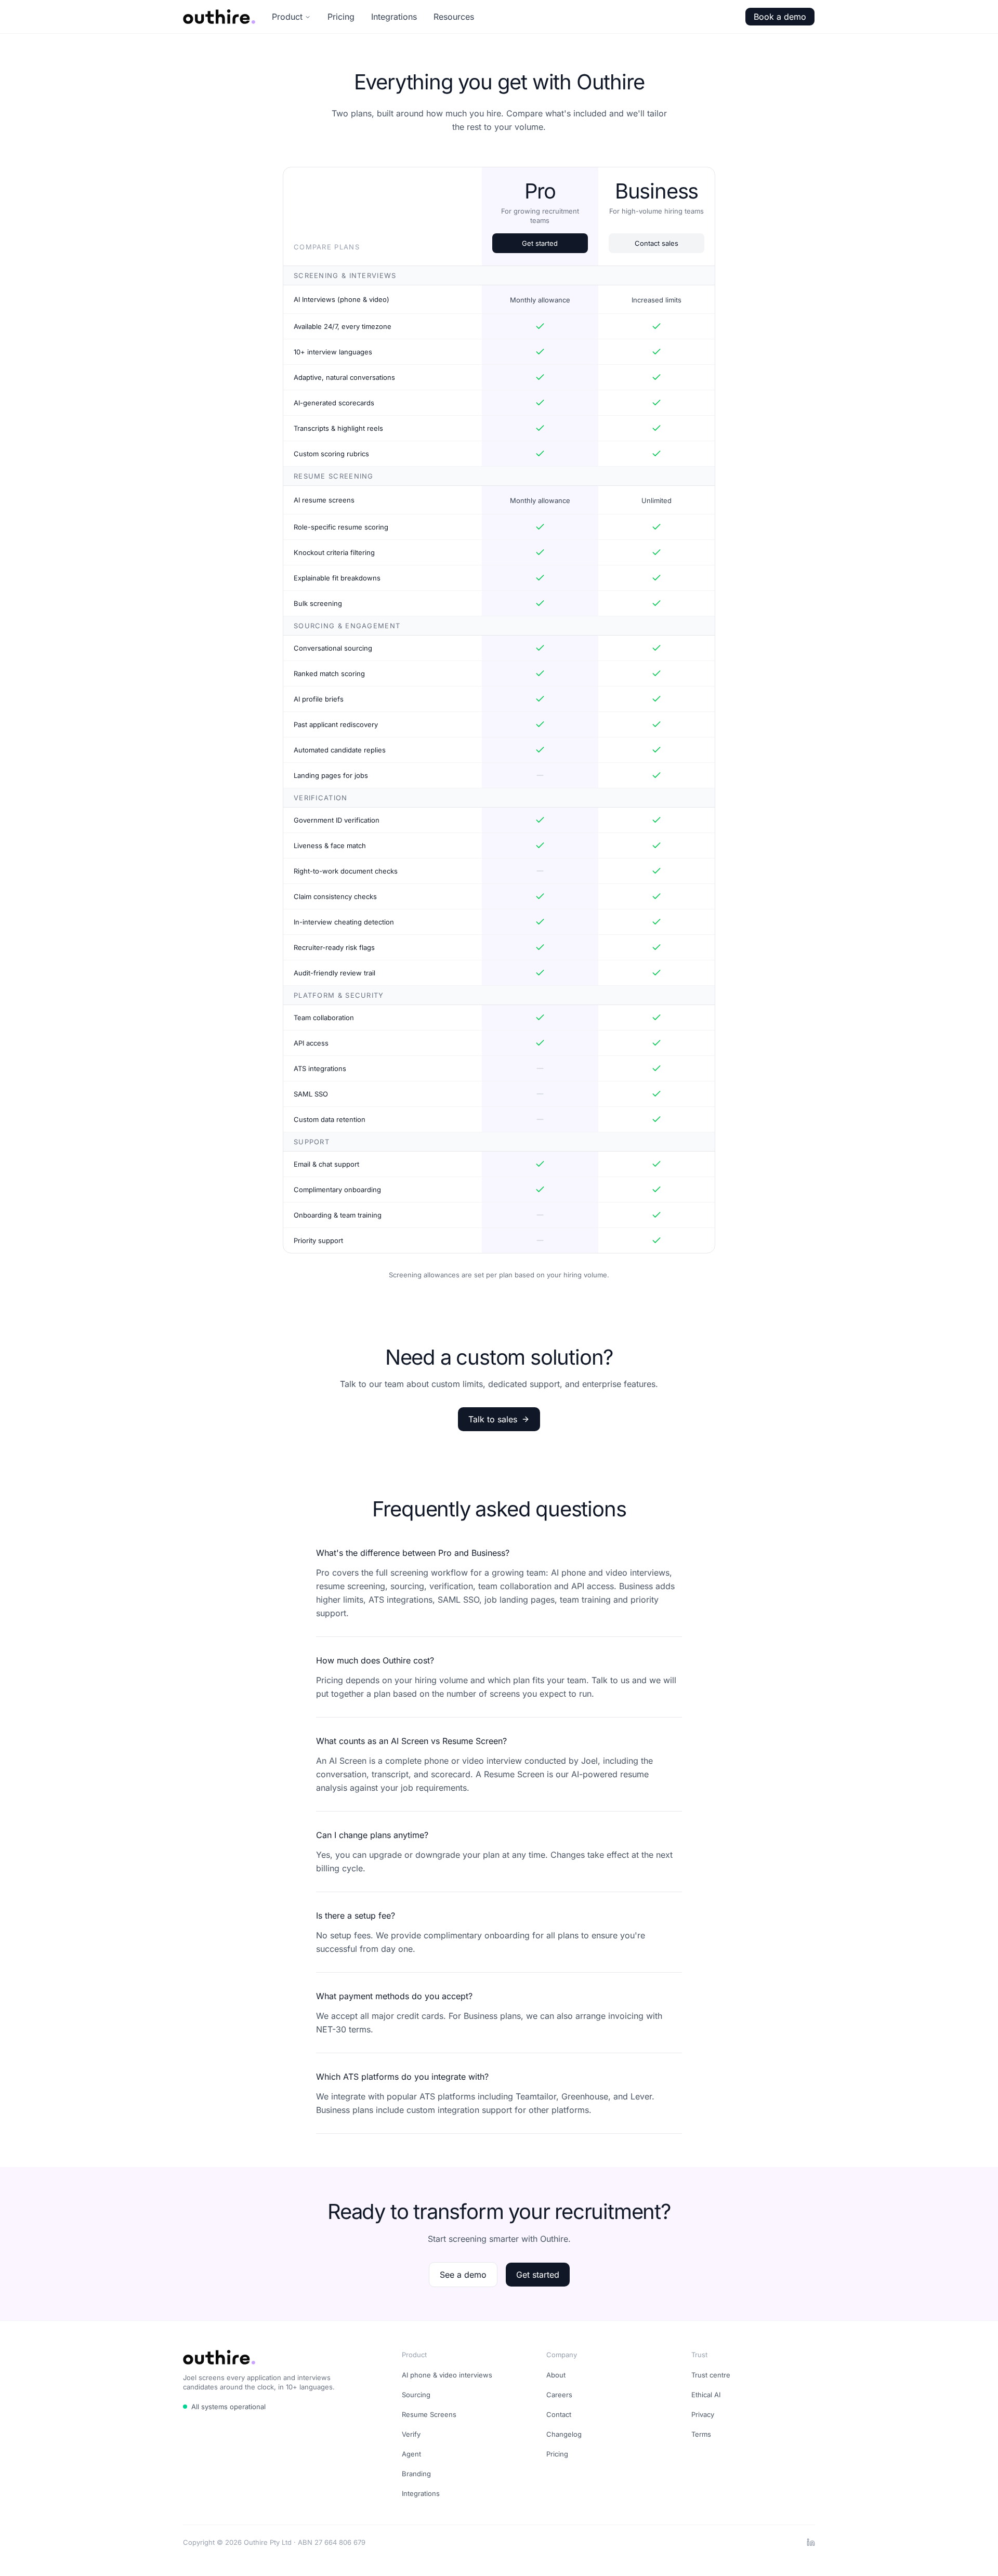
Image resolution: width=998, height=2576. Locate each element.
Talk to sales (493, 1419)
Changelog (564, 2434)
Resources (454, 17)
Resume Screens (429, 2414)
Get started (540, 243)
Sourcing (416, 2395)
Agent (411, 2454)
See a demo (463, 2275)
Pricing (341, 17)
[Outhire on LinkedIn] (811, 2542)
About (556, 2375)
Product (287, 17)
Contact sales (656, 243)
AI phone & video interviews (447, 2375)
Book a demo (780, 17)
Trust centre (711, 2375)
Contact (559, 2414)
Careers (559, 2395)
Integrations (394, 17)
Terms (701, 2434)
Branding (416, 2474)
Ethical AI (706, 2395)
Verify (411, 2434)
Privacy (703, 2414)
